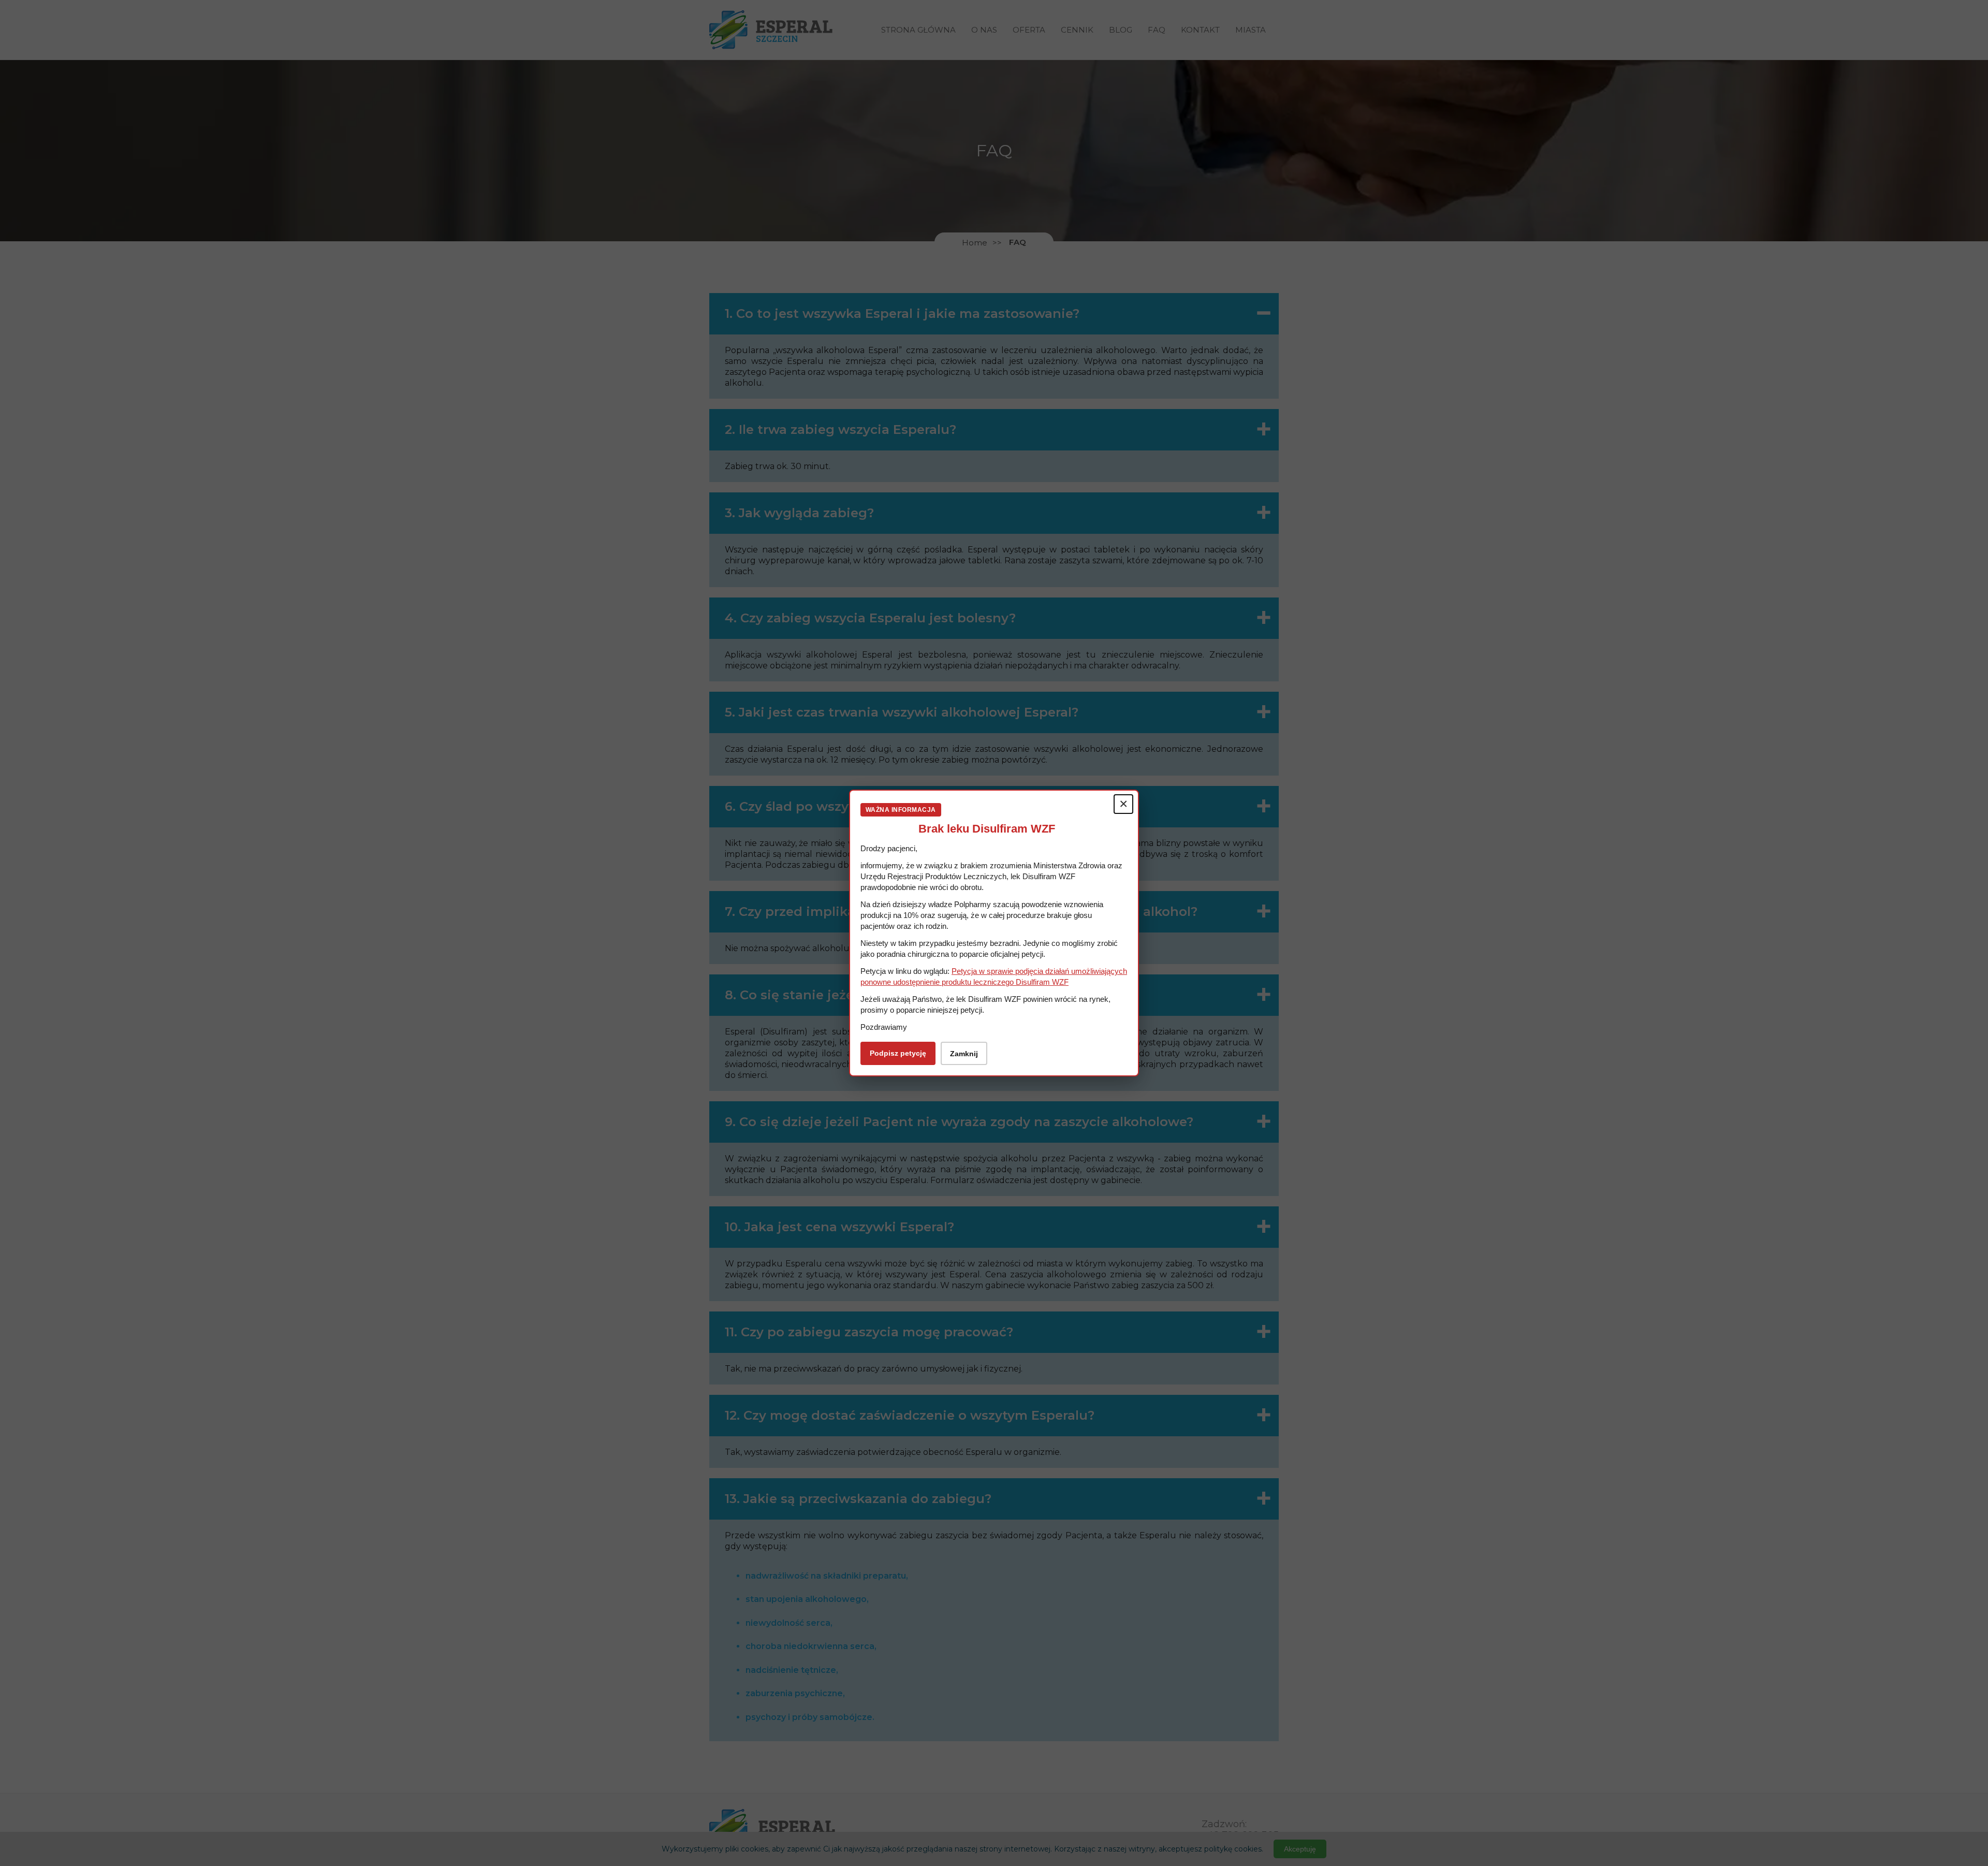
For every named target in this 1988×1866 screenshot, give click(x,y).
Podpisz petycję (898, 1053)
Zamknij (964, 1054)
